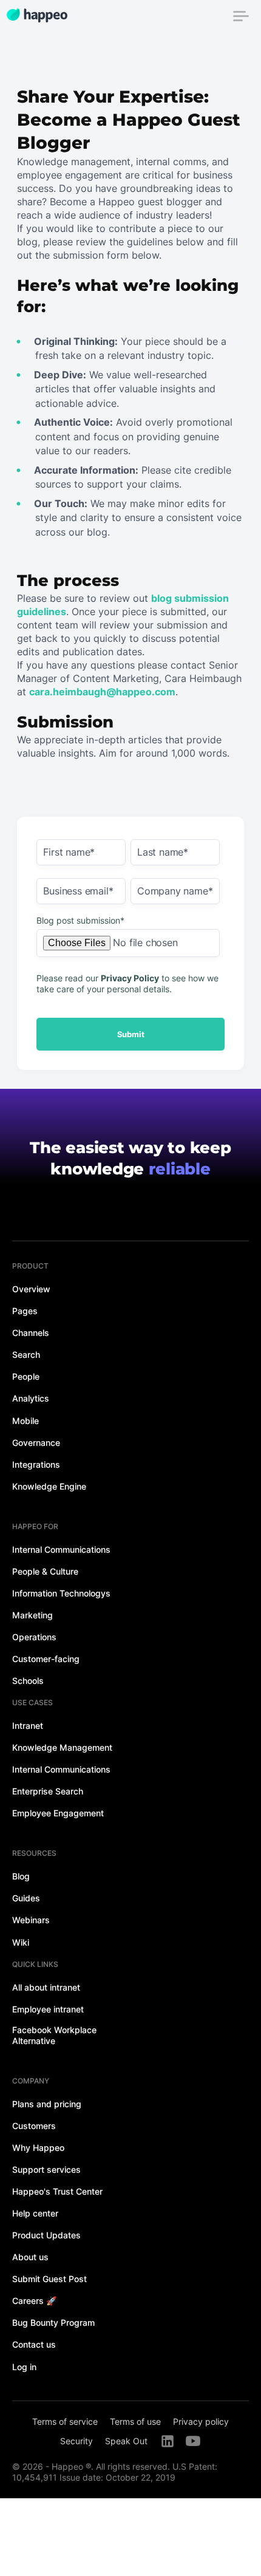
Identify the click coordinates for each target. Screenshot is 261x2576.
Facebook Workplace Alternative (54, 2035)
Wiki (21, 1942)
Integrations (36, 1464)
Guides (26, 1898)
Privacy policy (201, 2421)
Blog (21, 1876)
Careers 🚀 (34, 2301)
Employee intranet (48, 2009)
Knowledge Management (62, 1747)
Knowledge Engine (49, 1486)
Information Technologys (61, 1593)
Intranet (28, 1726)
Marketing (32, 1615)
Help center (35, 2213)
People (26, 1376)
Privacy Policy (130, 978)
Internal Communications (61, 1549)
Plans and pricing (47, 2104)
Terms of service (65, 2421)
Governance (36, 1443)
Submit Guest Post (49, 2279)
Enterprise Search (48, 1791)
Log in (24, 2367)
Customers (34, 2126)
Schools (28, 1681)
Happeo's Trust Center (57, 2191)
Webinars (31, 1920)
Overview (31, 1289)
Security (76, 2441)
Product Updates (46, 2235)
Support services (46, 2169)
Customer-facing (46, 1659)
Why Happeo (38, 2148)
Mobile (25, 1421)
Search (26, 1354)
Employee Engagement (58, 1813)
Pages (25, 1311)
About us (30, 2257)
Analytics (31, 1398)
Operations (34, 1637)
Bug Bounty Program (53, 2322)
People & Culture (45, 1571)
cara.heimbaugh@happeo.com (102, 692)
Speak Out (126, 2441)
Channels (31, 1333)
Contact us (34, 2344)
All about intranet (46, 1987)
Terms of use (135, 2421)
